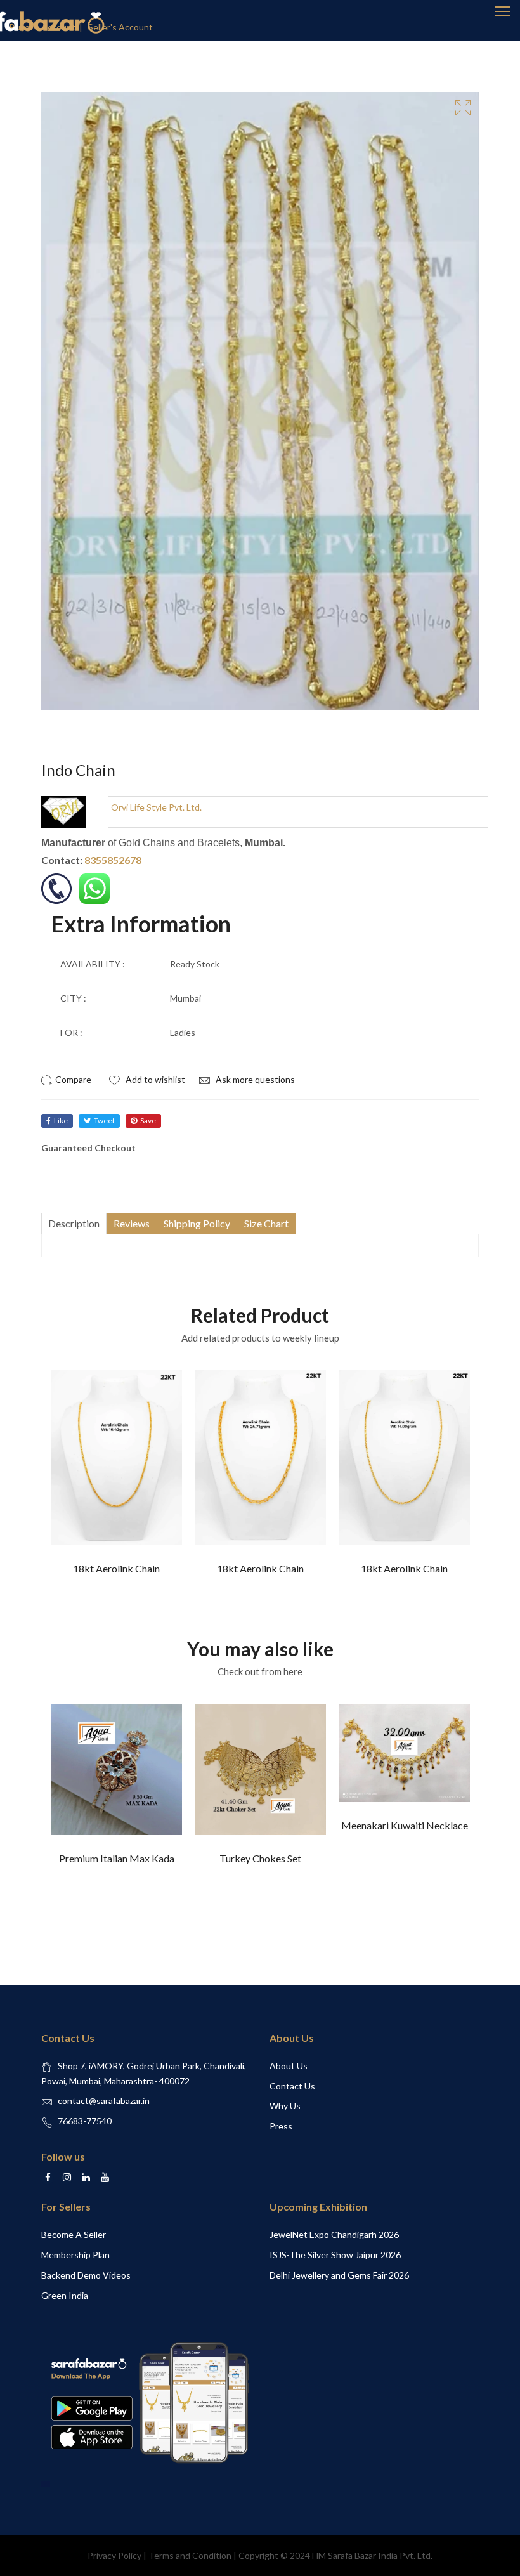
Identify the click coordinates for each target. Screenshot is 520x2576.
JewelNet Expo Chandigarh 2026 (334, 2234)
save (148, 1121)
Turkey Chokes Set (260, 1858)
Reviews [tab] (132, 1223)
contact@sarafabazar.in (104, 2101)
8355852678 (113, 860)
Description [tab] (74, 1223)
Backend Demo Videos (86, 2275)
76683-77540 (85, 2121)
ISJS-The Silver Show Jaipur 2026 (335, 2255)
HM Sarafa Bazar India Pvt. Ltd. (372, 2555)
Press (281, 2126)
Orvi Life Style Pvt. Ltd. (156, 807)
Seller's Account (120, 27)
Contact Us (292, 2086)
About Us (289, 2066)
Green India (65, 2295)
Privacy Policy (114, 2555)
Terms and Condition (190, 2555)
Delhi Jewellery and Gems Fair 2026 (339, 2275)
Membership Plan (75, 2255)
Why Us (285, 2106)
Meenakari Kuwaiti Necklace (405, 1825)
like (61, 1121)
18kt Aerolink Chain (116, 1568)
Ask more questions (254, 1079)
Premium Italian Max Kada (117, 1858)
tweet (104, 1121)
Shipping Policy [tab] (197, 1223)
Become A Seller (74, 2234)
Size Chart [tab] (266, 1223)
